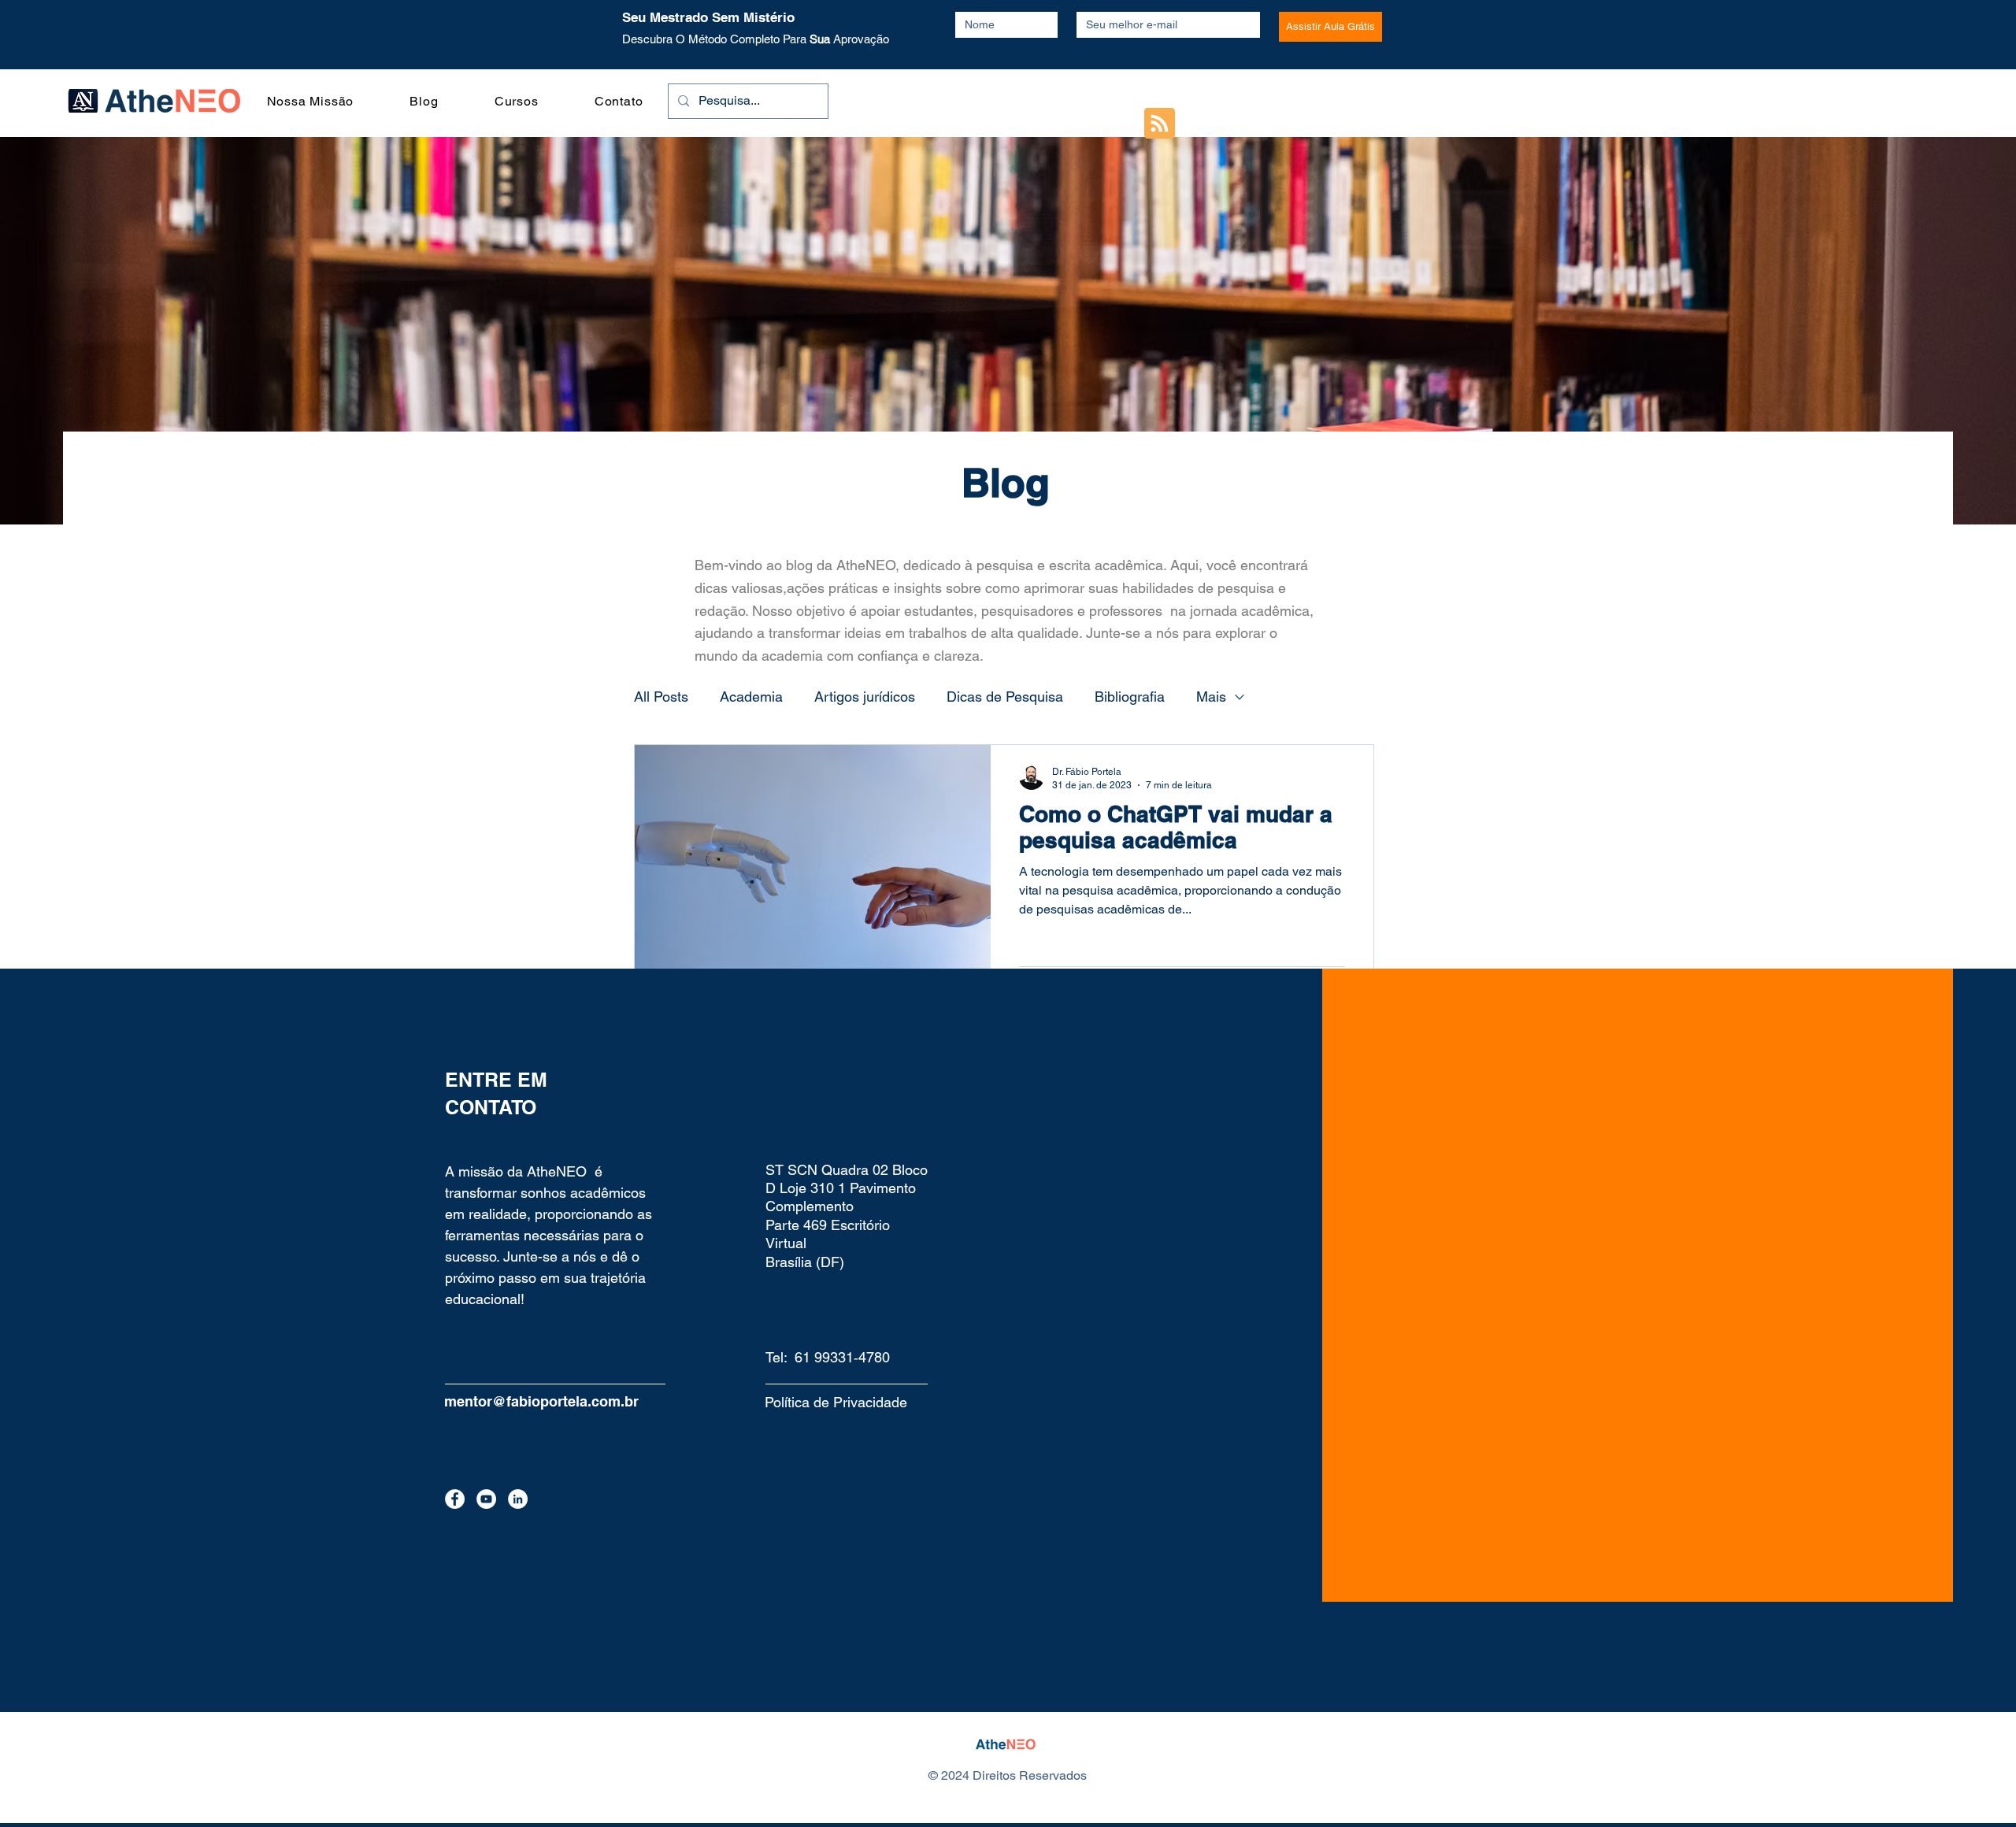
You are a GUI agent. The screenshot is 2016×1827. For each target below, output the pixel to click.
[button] (1973, 44)
